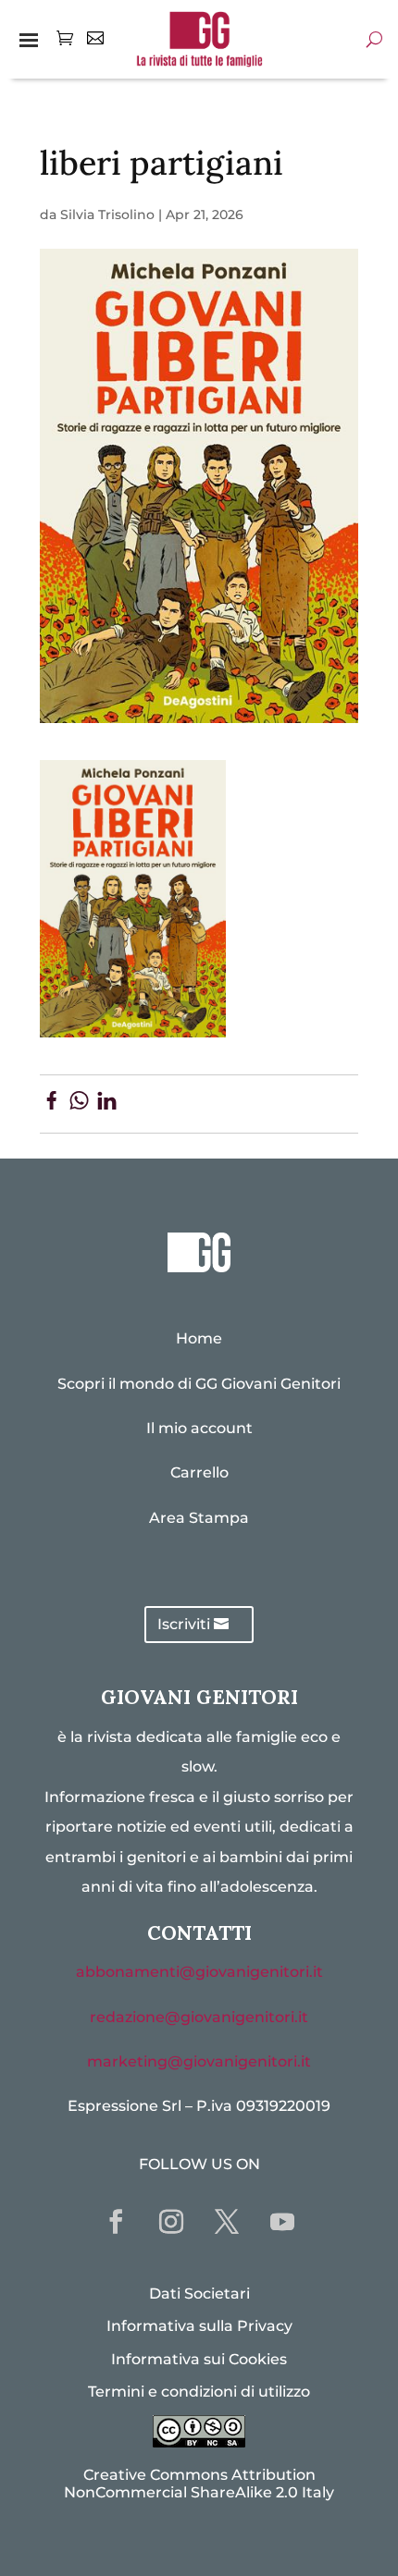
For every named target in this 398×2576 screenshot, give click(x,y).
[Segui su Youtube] (282, 2222)
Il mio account (199, 1428)
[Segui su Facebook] (116, 2222)
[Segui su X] (227, 2222)
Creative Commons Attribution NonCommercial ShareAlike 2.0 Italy (199, 2484)
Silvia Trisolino (107, 215)
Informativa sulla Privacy (199, 2326)
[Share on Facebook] (51, 1104)
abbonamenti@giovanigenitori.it (199, 1972)
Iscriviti (184, 1624)
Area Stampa (199, 1518)
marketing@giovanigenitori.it (199, 2061)
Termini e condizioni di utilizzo (199, 2392)
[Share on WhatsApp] (79, 1104)
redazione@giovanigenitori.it (199, 2017)
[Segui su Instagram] (171, 2222)
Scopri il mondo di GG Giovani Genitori (199, 1384)
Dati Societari (199, 2294)
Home (199, 1338)
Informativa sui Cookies (199, 2359)
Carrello (199, 1472)
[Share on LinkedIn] (107, 1104)
